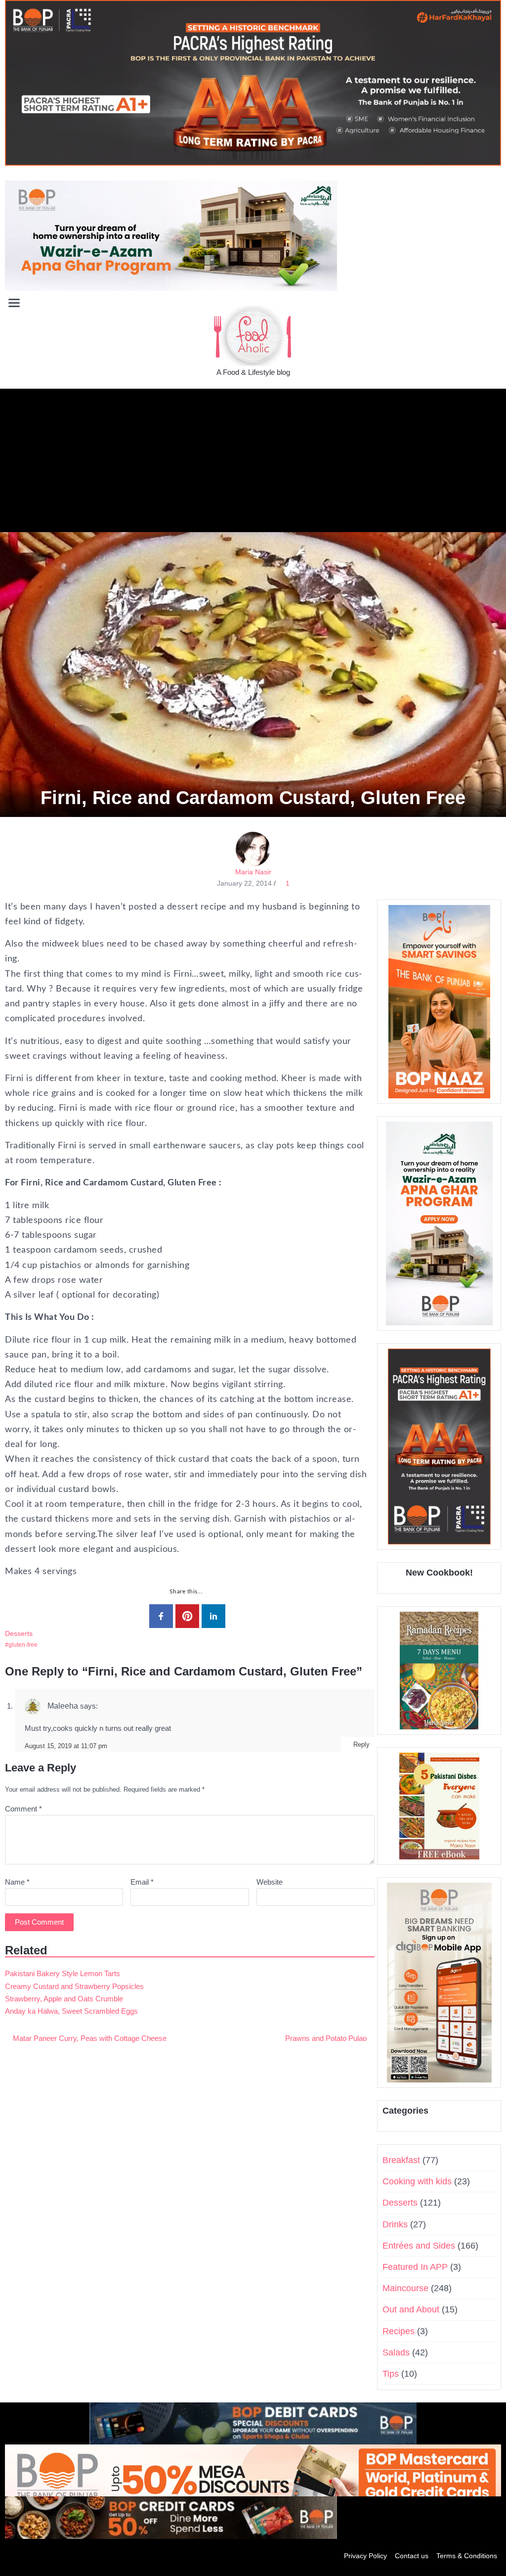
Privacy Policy (365, 2556)
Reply (361, 1744)
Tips (391, 2374)
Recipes (399, 2331)
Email (142, 1882)
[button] (493, 302)
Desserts (19, 1633)
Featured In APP (415, 2267)
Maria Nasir (253, 872)
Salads (396, 2352)
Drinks (395, 2224)
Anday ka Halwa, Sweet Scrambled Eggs (71, 2011)
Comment (23, 1809)
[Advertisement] (253, 458)
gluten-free (23, 1645)
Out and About (411, 2309)
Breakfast (401, 2160)
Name (17, 1882)
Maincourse (405, 2288)
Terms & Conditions (467, 2556)
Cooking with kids (417, 2181)
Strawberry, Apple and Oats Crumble (64, 1999)
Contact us (412, 2556)
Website (270, 1882)
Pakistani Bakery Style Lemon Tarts (63, 1973)
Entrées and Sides (419, 2246)
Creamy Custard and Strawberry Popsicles (74, 1986)
